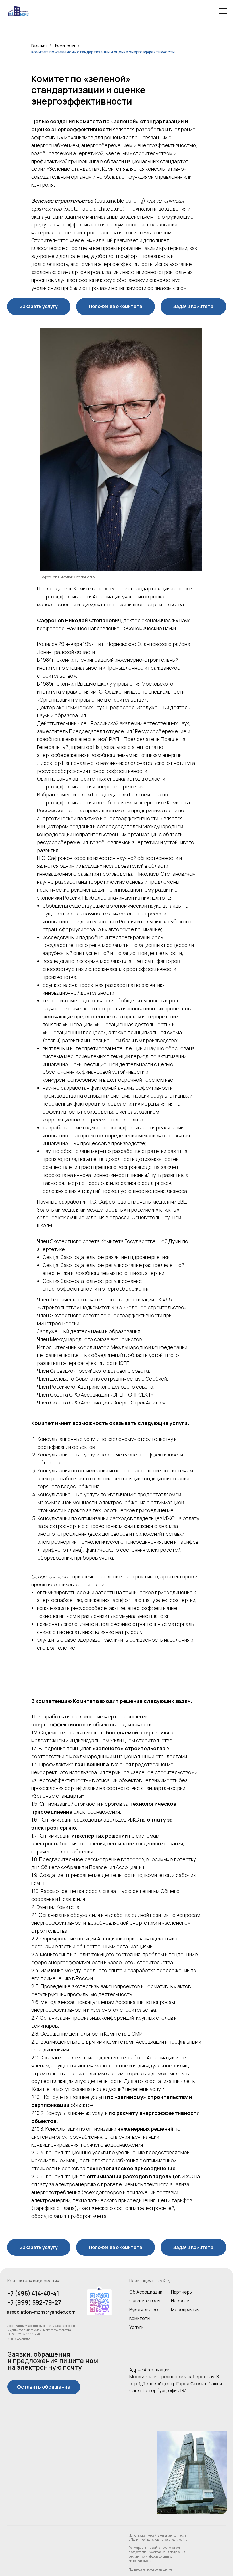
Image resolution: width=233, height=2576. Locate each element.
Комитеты (65, 45)
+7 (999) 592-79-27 (34, 2302)
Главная (39, 45)
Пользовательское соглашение (150, 2569)
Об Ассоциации (146, 2292)
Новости (180, 2301)
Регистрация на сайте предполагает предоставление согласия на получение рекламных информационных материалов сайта (157, 2554)
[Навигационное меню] (223, 11)
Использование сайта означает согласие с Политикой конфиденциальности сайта (158, 2537)
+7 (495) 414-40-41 (33, 2293)
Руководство (144, 2310)
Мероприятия (185, 2310)
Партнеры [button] (182, 2292)
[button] (39, 307)
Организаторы (145, 2301)
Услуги (136, 2327)
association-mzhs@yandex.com (41, 2312)
